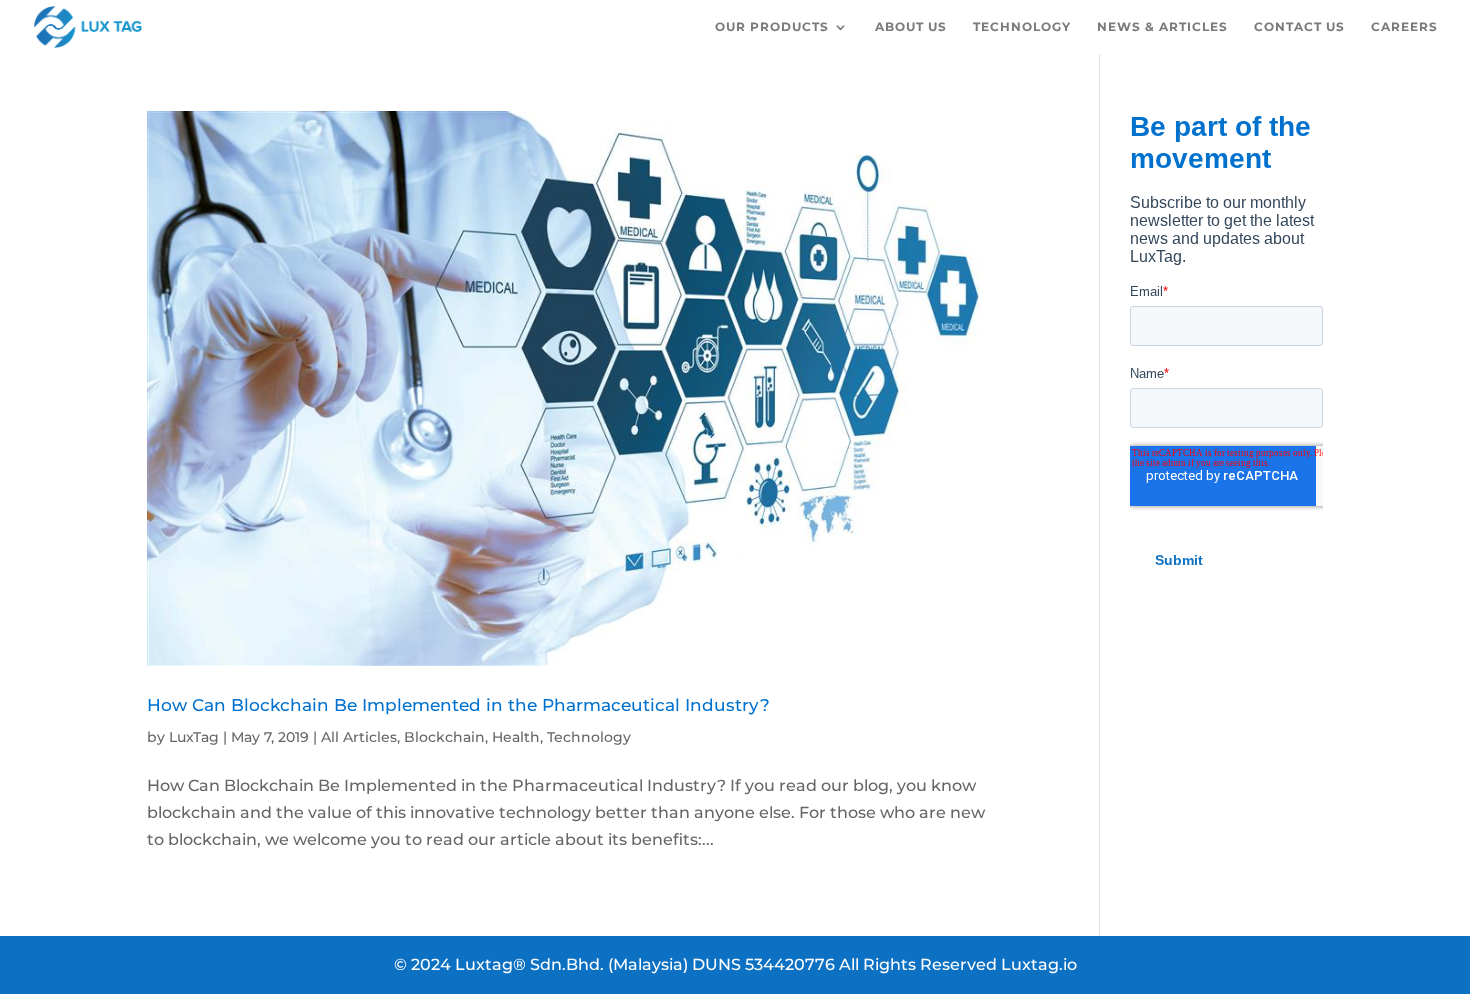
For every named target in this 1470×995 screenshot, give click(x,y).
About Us (911, 27)
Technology (1022, 27)
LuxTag (194, 737)
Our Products (772, 27)
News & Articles (1162, 27)
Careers (1404, 27)
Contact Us (1299, 27)
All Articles (359, 737)
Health (516, 737)
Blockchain (444, 737)
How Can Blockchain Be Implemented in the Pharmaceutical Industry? (458, 704)
